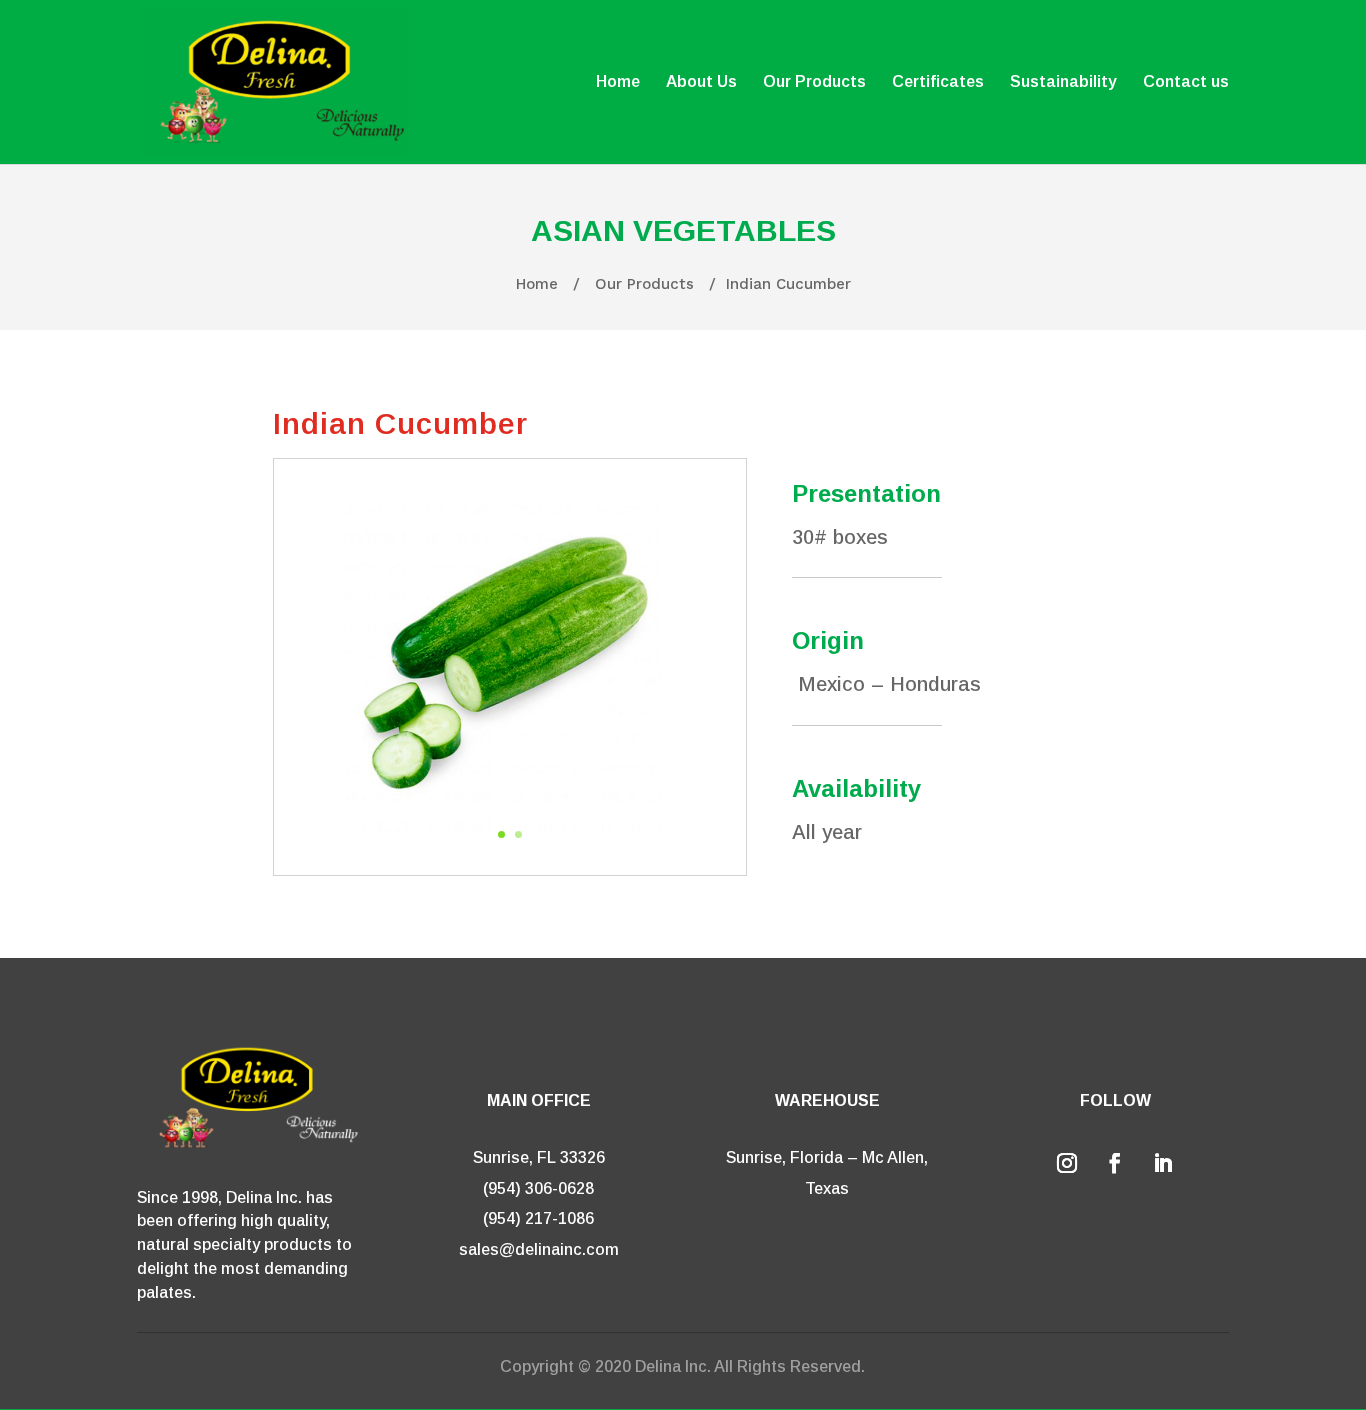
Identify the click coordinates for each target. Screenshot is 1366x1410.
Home (618, 82)
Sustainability (1063, 82)
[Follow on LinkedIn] (1163, 1163)
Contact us (1186, 82)
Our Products (814, 82)
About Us (701, 82)
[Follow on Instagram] (1067, 1163)
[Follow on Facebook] (1115, 1163)
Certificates (938, 82)
